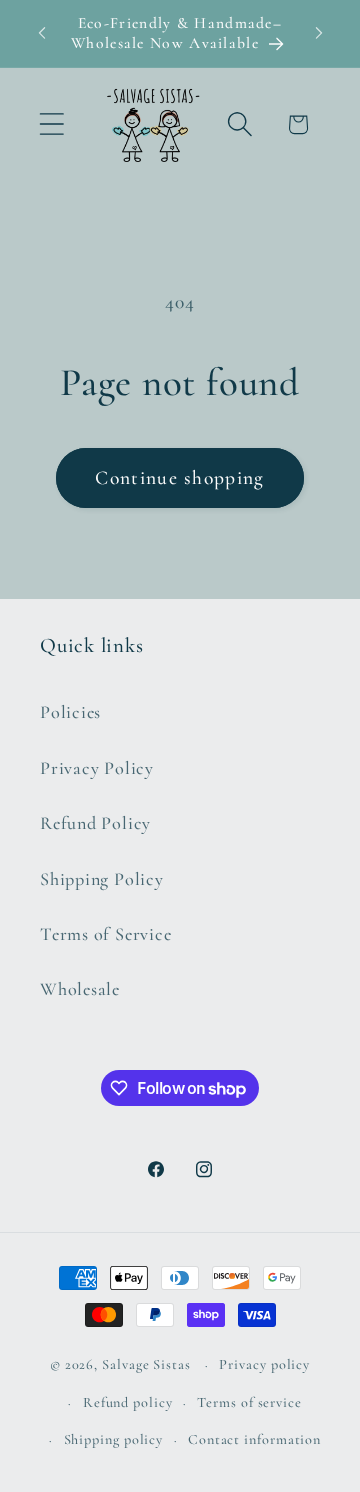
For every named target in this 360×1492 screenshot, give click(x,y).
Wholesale (80, 989)
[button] (51, 124)
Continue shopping (179, 478)
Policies (70, 712)
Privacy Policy (97, 768)
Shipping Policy (102, 879)
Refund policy (128, 1402)
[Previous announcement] (42, 33)
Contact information (254, 1439)
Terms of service (249, 1402)
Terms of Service (105, 934)
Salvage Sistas (146, 1364)
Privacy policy (264, 1364)
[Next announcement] (319, 33)
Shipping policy (114, 1439)
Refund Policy (95, 823)
